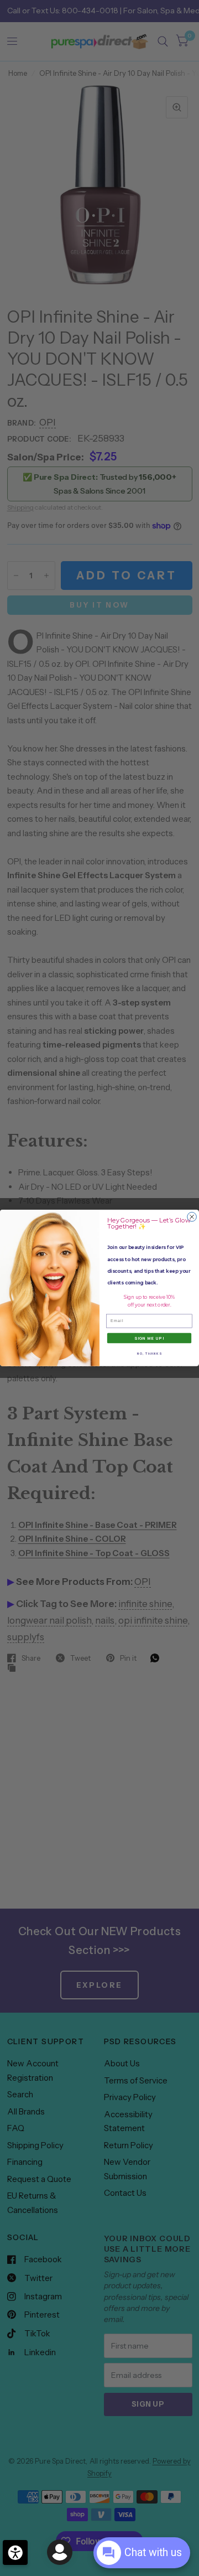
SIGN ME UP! (149, 1338)
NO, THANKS (149, 1354)
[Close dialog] (192, 1217)
